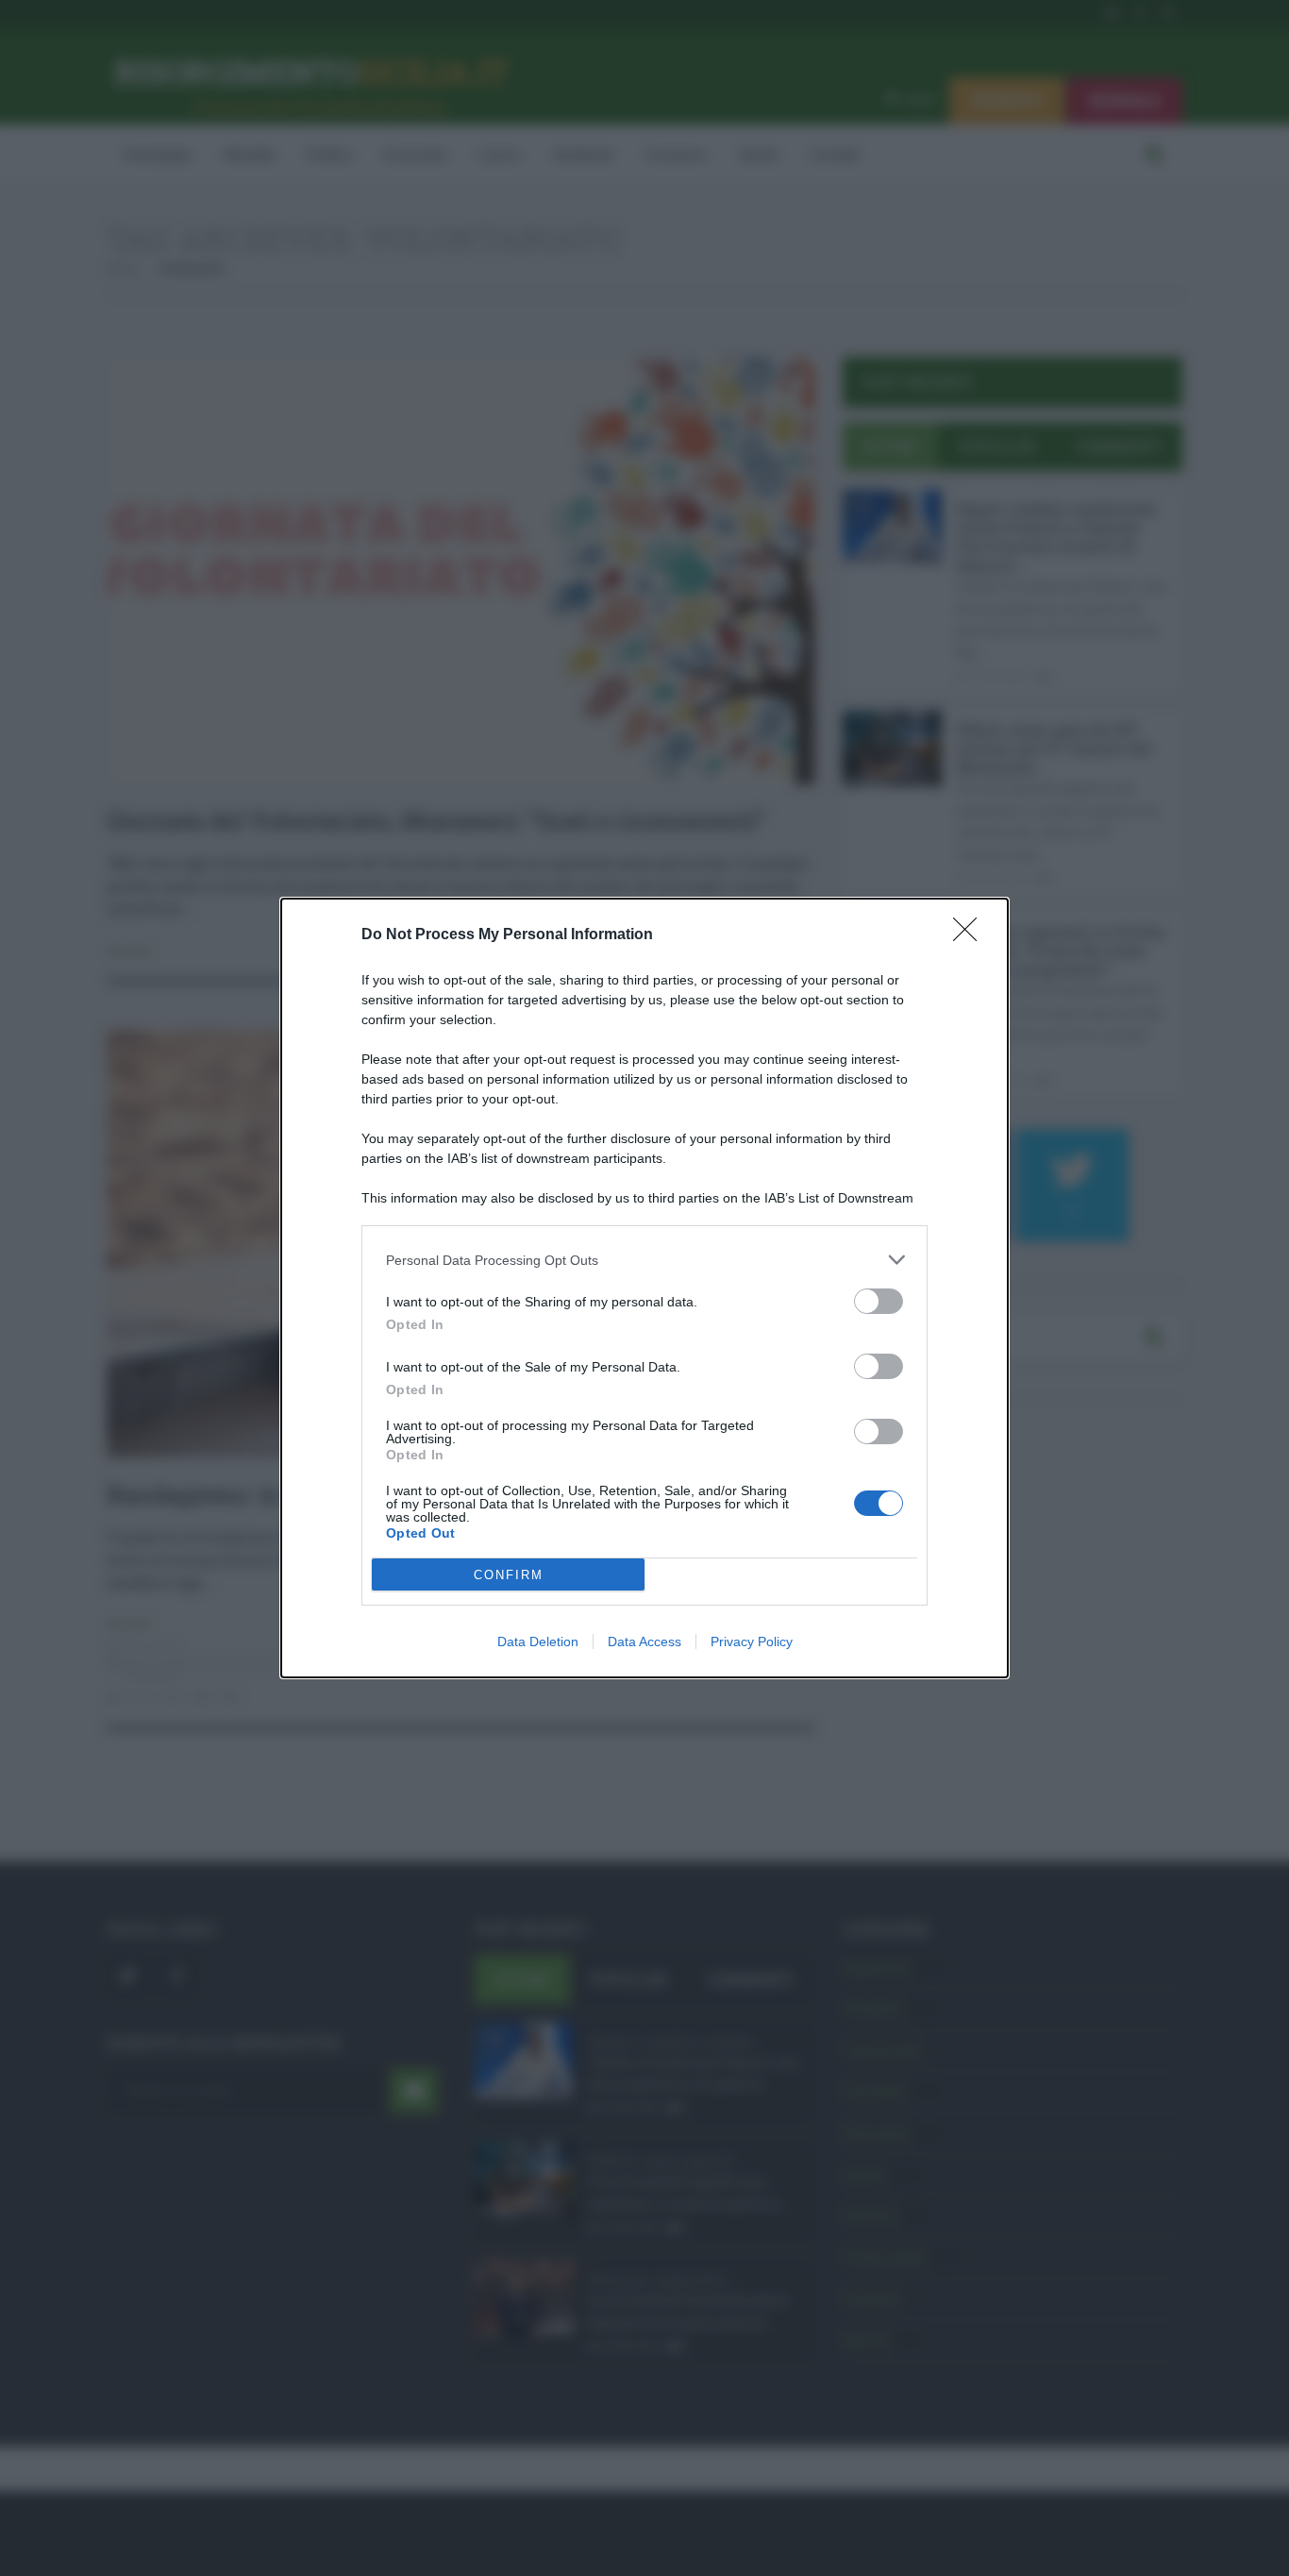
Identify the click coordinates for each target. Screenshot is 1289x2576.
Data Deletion (538, 1642)
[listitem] (644, 1260)
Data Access (644, 1642)
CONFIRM (509, 1575)
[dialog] (644, 1288)
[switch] (879, 1301)
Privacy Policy (752, 1642)
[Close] (971, 935)
